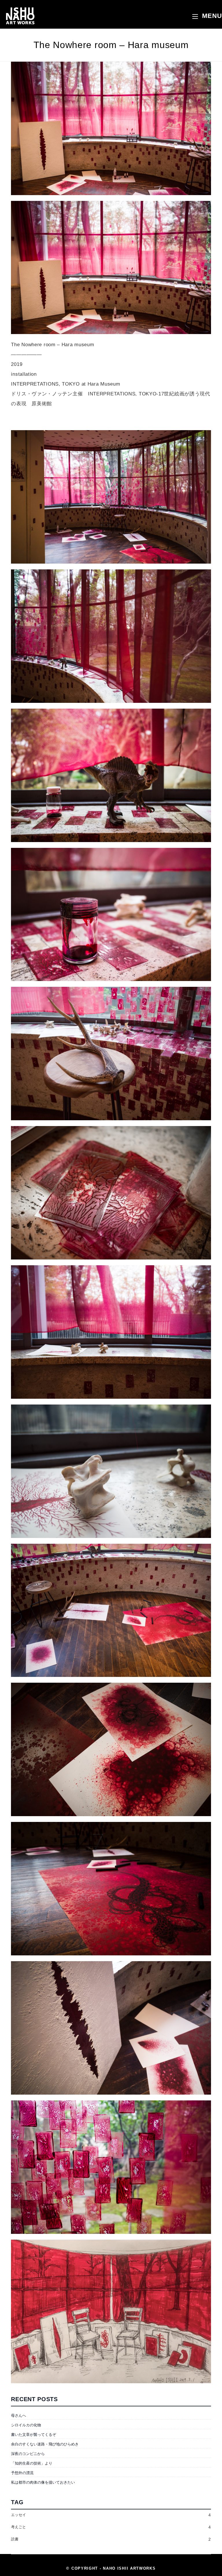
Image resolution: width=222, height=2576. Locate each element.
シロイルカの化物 (26, 2425)
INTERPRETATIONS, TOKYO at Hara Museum (65, 384)
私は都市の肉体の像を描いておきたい (43, 2482)
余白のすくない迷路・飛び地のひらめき (45, 2444)
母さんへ (18, 2415)
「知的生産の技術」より (32, 2463)
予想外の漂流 (22, 2473)
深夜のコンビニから (28, 2454)
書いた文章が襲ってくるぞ (34, 2435)
